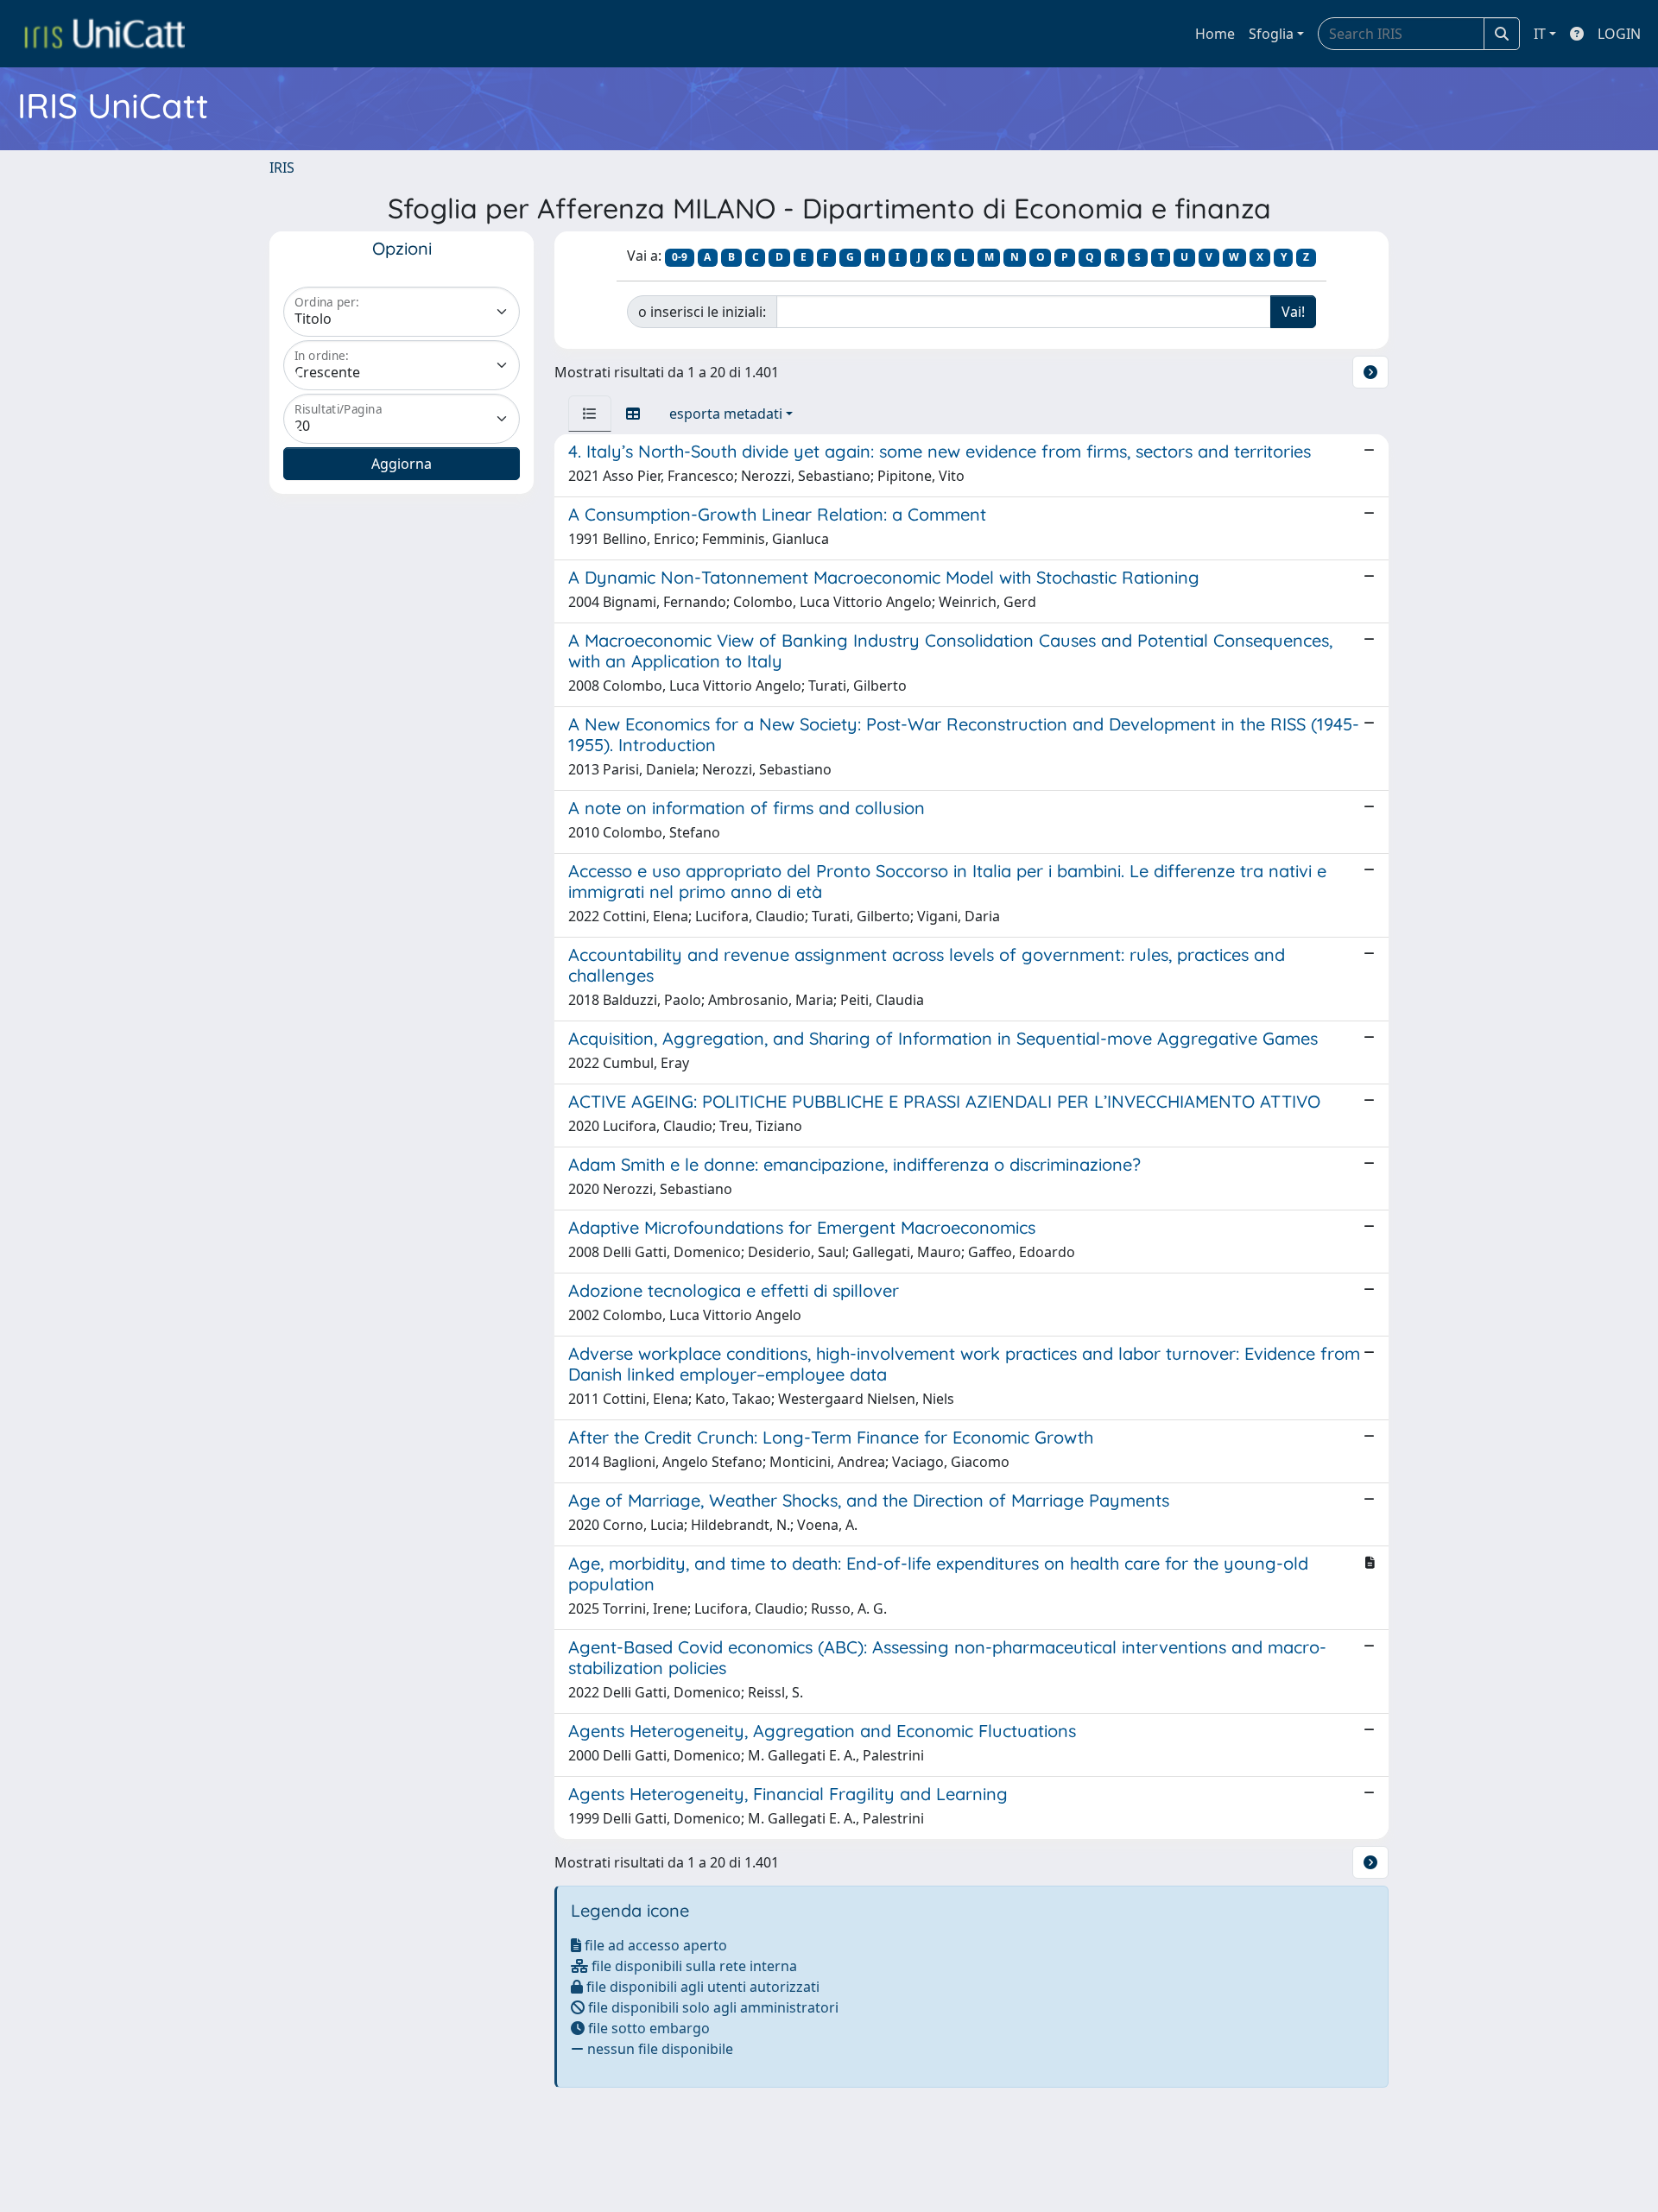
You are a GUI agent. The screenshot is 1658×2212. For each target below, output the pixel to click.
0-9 (680, 257)
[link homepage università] (104, 34)
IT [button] (1540, 34)
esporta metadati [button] (726, 414)
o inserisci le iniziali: (702, 312)
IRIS (282, 167)
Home (1215, 34)
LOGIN (1619, 34)
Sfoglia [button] (1271, 34)
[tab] (590, 414)
